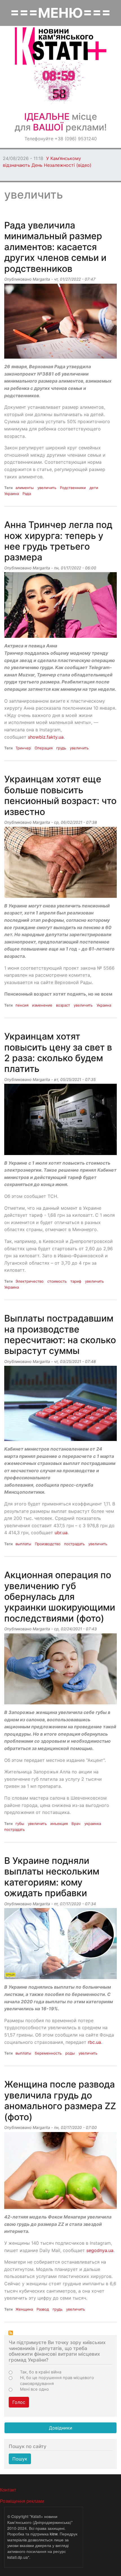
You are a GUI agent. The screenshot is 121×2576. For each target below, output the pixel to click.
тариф (76, 1281)
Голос (19, 2402)
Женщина (24, 2309)
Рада (27, 494)
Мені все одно (34, 2389)
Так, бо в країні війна (41, 2372)
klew (54, 2534)
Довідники (61, 2428)
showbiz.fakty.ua (46, 737)
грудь (61, 748)
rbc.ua (94, 2042)
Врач (76, 1824)
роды (70, 2053)
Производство (48, 1544)
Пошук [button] (20, 2459)
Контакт (8, 2490)
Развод (43, 2309)
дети (94, 488)
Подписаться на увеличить (11, 2333)
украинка (93, 1824)
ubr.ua (61, 1533)
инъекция (59, 1824)
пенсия (22, 1005)
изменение (42, 1005)
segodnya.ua (100, 2250)
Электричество (30, 1281)
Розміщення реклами (22, 2501)
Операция (44, 748)
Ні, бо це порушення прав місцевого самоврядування (57, 2380)
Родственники (73, 488)
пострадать (74, 1544)
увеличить (47, 488)
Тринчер (23, 748)
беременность (48, 2053)
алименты (25, 488)
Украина (12, 494)
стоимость (57, 1281)
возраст (63, 1005)
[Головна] (61, 46)
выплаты (23, 1544)
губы (20, 1824)
